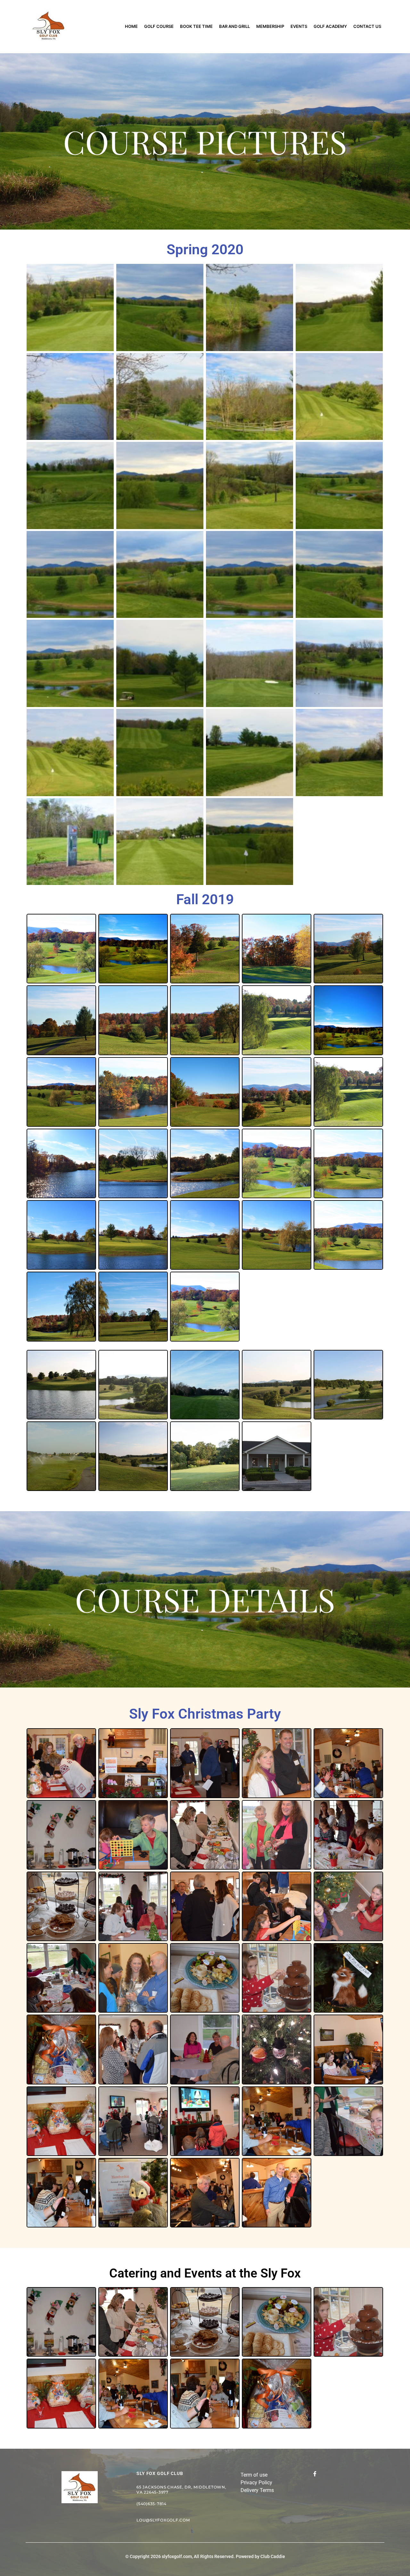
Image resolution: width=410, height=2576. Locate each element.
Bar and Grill (234, 26)
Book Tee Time (196, 26)
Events (299, 26)
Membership (270, 26)
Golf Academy (330, 26)
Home (131, 26)
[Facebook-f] (315, 2474)
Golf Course (159, 26)
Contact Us (367, 26)
